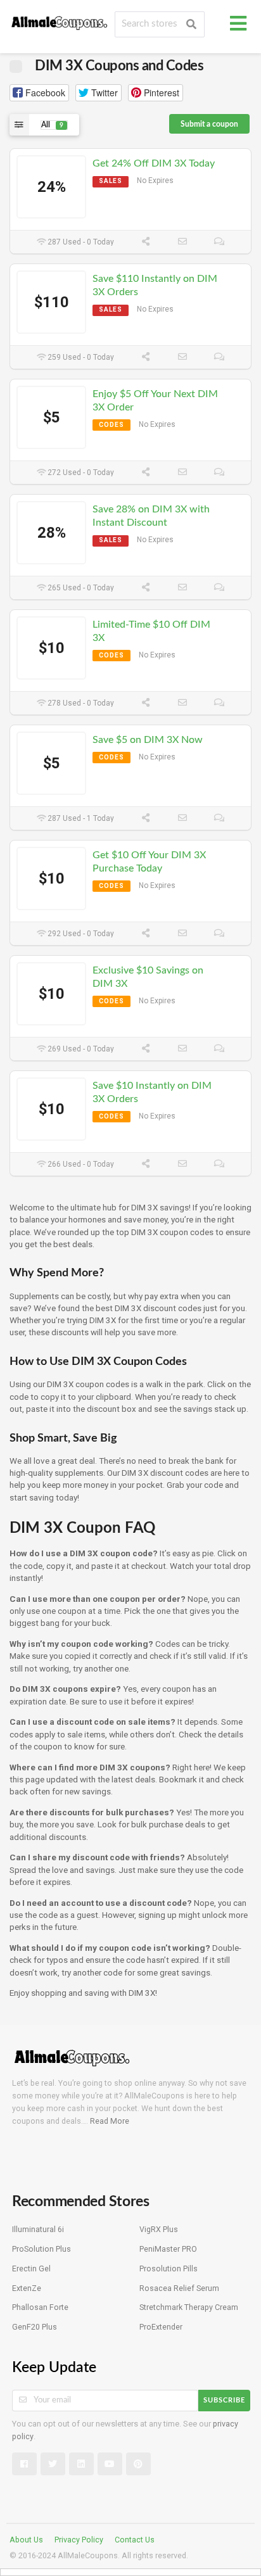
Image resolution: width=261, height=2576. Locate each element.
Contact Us (135, 2540)
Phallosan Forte (40, 2307)
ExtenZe (27, 2288)
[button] (39, 93)
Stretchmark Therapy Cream (189, 2307)
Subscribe (224, 2400)
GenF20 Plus (35, 2327)
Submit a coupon (209, 124)
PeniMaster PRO (168, 2249)
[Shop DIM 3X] (16, 65)
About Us (26, 2540)
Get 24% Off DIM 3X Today (154, 163)
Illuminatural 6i (38, 2229)
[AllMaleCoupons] (60, 21)
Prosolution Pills (169, 2268)
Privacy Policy (79, 2540)
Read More (110, 2121)
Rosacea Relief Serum (179, 2288)
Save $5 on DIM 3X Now (148, 740)
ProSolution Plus (41, 2249)
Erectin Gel (31, 2268)
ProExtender (161, 2327)
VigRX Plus (159, 2229)
